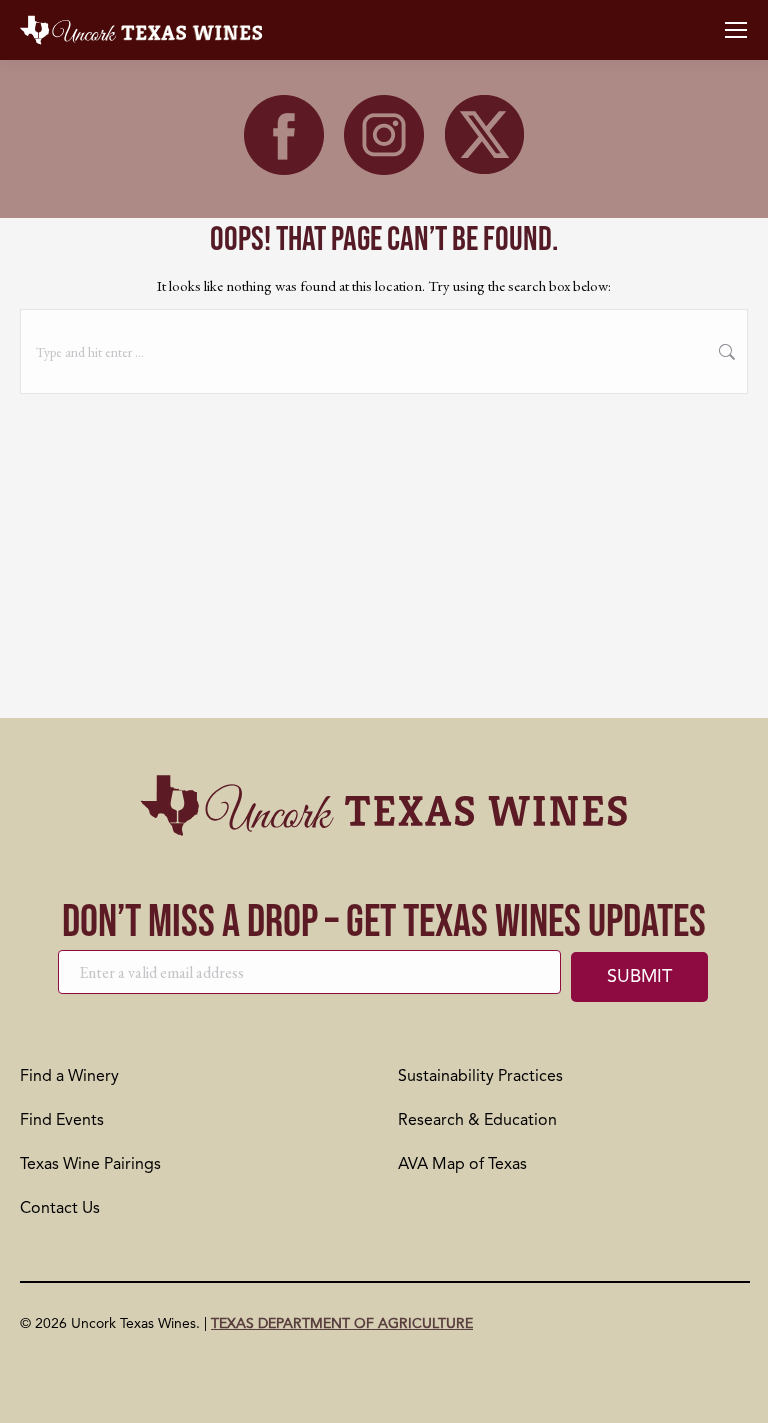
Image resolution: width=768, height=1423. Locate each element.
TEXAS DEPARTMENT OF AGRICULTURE (342, 1324)
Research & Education (477, 1121)
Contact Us (60, 1209)
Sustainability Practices (480, 1077)
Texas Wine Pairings (90, 1165)
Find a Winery (69, 1077)
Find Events (62, 1121)
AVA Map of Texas (462, 1165)
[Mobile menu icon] (736, 30)
